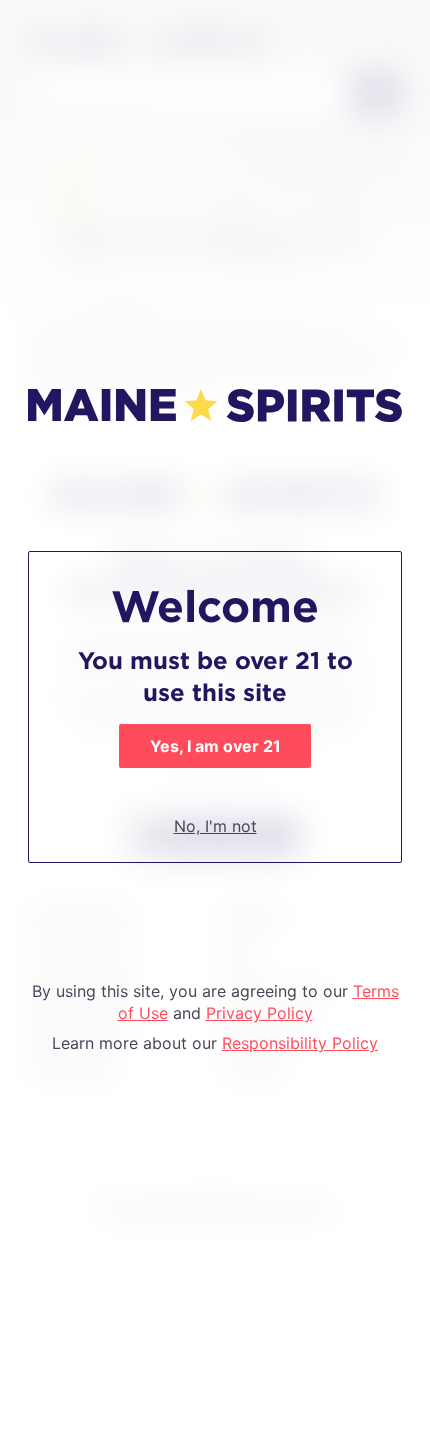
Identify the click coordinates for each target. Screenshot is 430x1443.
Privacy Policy (259, 1013)
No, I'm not (215, 826)
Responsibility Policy (300, 1043)
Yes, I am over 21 (215, 746)
